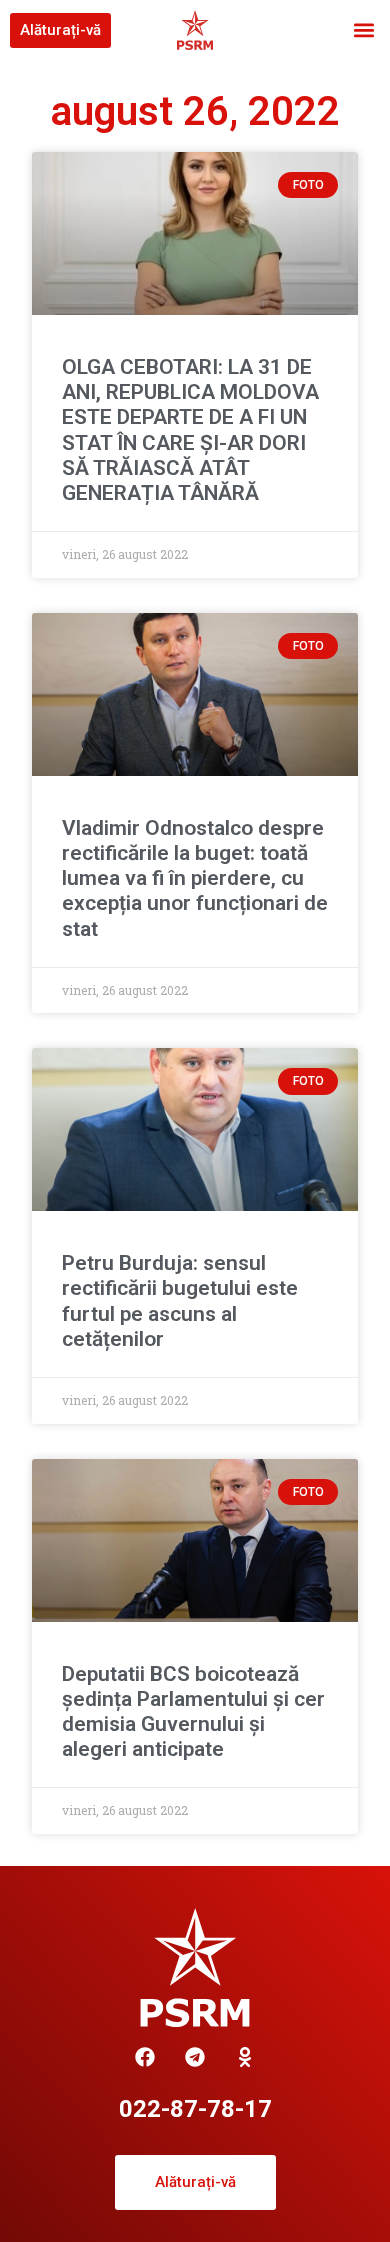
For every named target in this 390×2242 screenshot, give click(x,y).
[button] (363, 30)
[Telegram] (195, 2057)
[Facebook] (145, 2057)
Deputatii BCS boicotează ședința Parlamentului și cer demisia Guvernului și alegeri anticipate (193, 1712)
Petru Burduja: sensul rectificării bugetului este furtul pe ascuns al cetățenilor (180, 1301)
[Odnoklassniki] (245, 2057)
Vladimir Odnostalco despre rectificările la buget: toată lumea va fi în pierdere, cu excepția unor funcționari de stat (195, 878)
